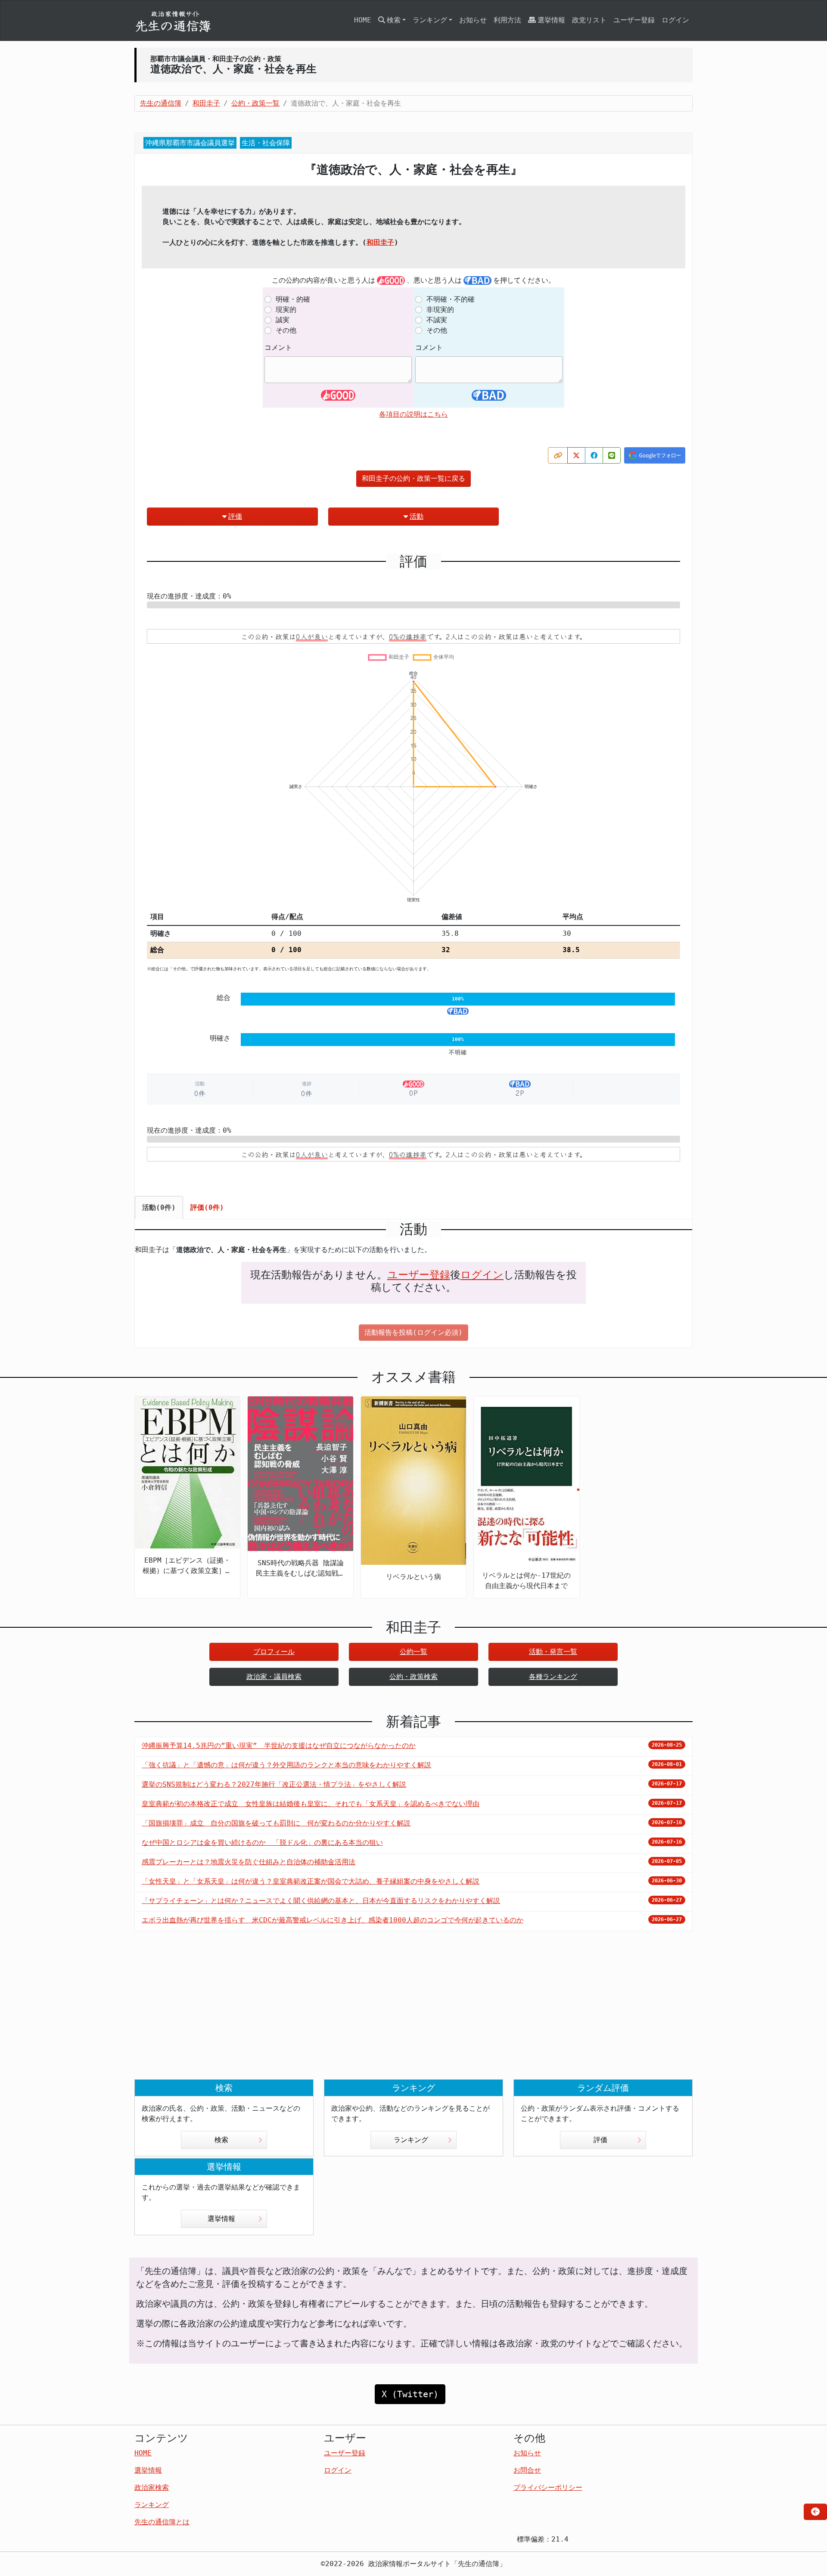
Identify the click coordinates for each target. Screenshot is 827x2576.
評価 (235, 516)
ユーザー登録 (634, 20)
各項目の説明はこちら (413, 414)
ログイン (675, 20)
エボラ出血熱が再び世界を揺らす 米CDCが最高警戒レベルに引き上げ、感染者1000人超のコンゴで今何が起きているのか (333, 1920)
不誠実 (437, 320)
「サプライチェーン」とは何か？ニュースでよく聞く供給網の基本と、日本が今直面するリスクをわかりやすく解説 (321, 1901)
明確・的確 (293, 299)
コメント (278, 347)
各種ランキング (553, 1677)
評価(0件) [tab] (207, 1207)
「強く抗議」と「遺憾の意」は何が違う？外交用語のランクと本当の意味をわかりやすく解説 (286, 1765)
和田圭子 (380, 242)
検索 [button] (394, 20)
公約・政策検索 (413, 1677)
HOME (363, 20)
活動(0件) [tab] (159, 1207)
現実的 (286, 310)
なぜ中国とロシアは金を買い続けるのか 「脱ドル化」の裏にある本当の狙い (262, 1842)
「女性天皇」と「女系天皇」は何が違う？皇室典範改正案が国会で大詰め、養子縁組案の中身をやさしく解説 (311, 1881)
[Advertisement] (413, 2012)
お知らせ (473, 20)
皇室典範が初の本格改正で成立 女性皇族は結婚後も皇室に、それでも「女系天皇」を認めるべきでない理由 (311, 1804)
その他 (286, 330)
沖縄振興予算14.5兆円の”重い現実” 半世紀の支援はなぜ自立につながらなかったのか (279, 1746)
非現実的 (440, 310)
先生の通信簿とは (162, 2522)
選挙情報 (551, 20)
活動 (417, 516)
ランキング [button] (430, 20)
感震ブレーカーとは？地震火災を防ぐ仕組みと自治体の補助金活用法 (249, 1862)
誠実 (283, 320)
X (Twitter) (410, 2394)
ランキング (411, 2140)
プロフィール (274, 1652)
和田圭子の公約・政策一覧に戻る (413, 478)
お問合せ (527, 2470)
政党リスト (589, 20)
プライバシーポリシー (548, 2487)
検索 (221, 2140)
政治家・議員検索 (274, 1677)
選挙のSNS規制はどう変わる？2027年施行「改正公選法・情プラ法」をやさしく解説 (274, 1784)
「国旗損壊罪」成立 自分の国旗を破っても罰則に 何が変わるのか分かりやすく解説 (276, 1823)
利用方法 (507, 20)
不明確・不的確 (451, 299)
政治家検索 (152, 2487)
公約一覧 (413, 1652)
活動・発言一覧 (553, 1652)
